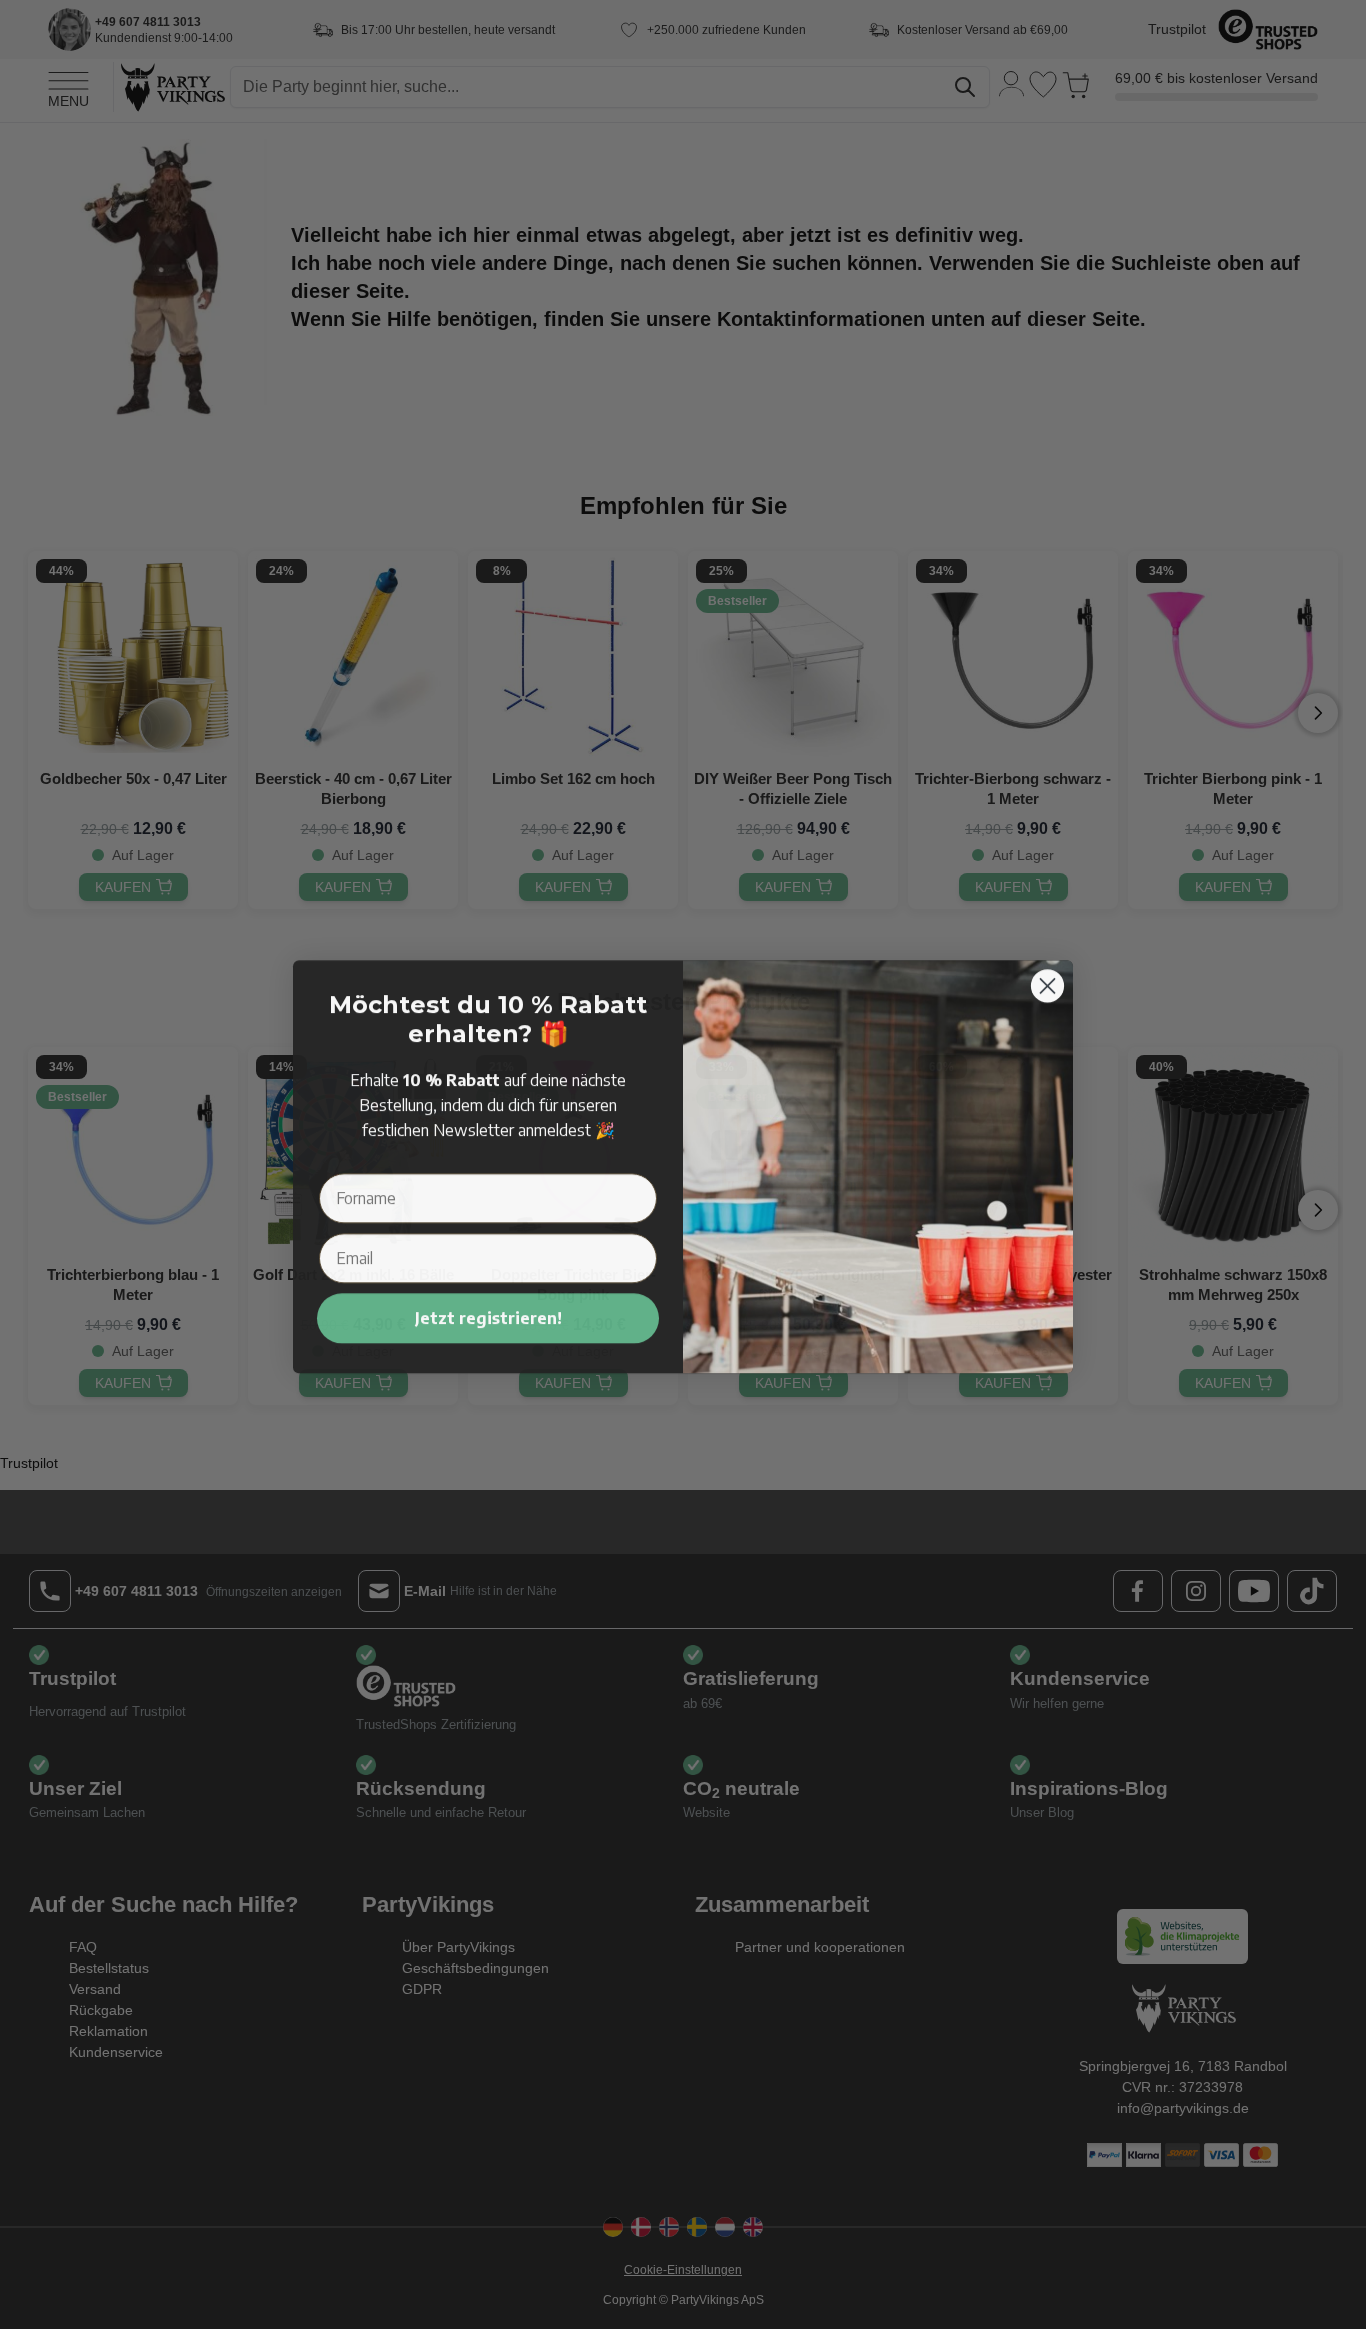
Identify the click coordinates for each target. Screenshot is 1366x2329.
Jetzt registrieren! (488, 1316)
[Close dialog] (1047, 983)
